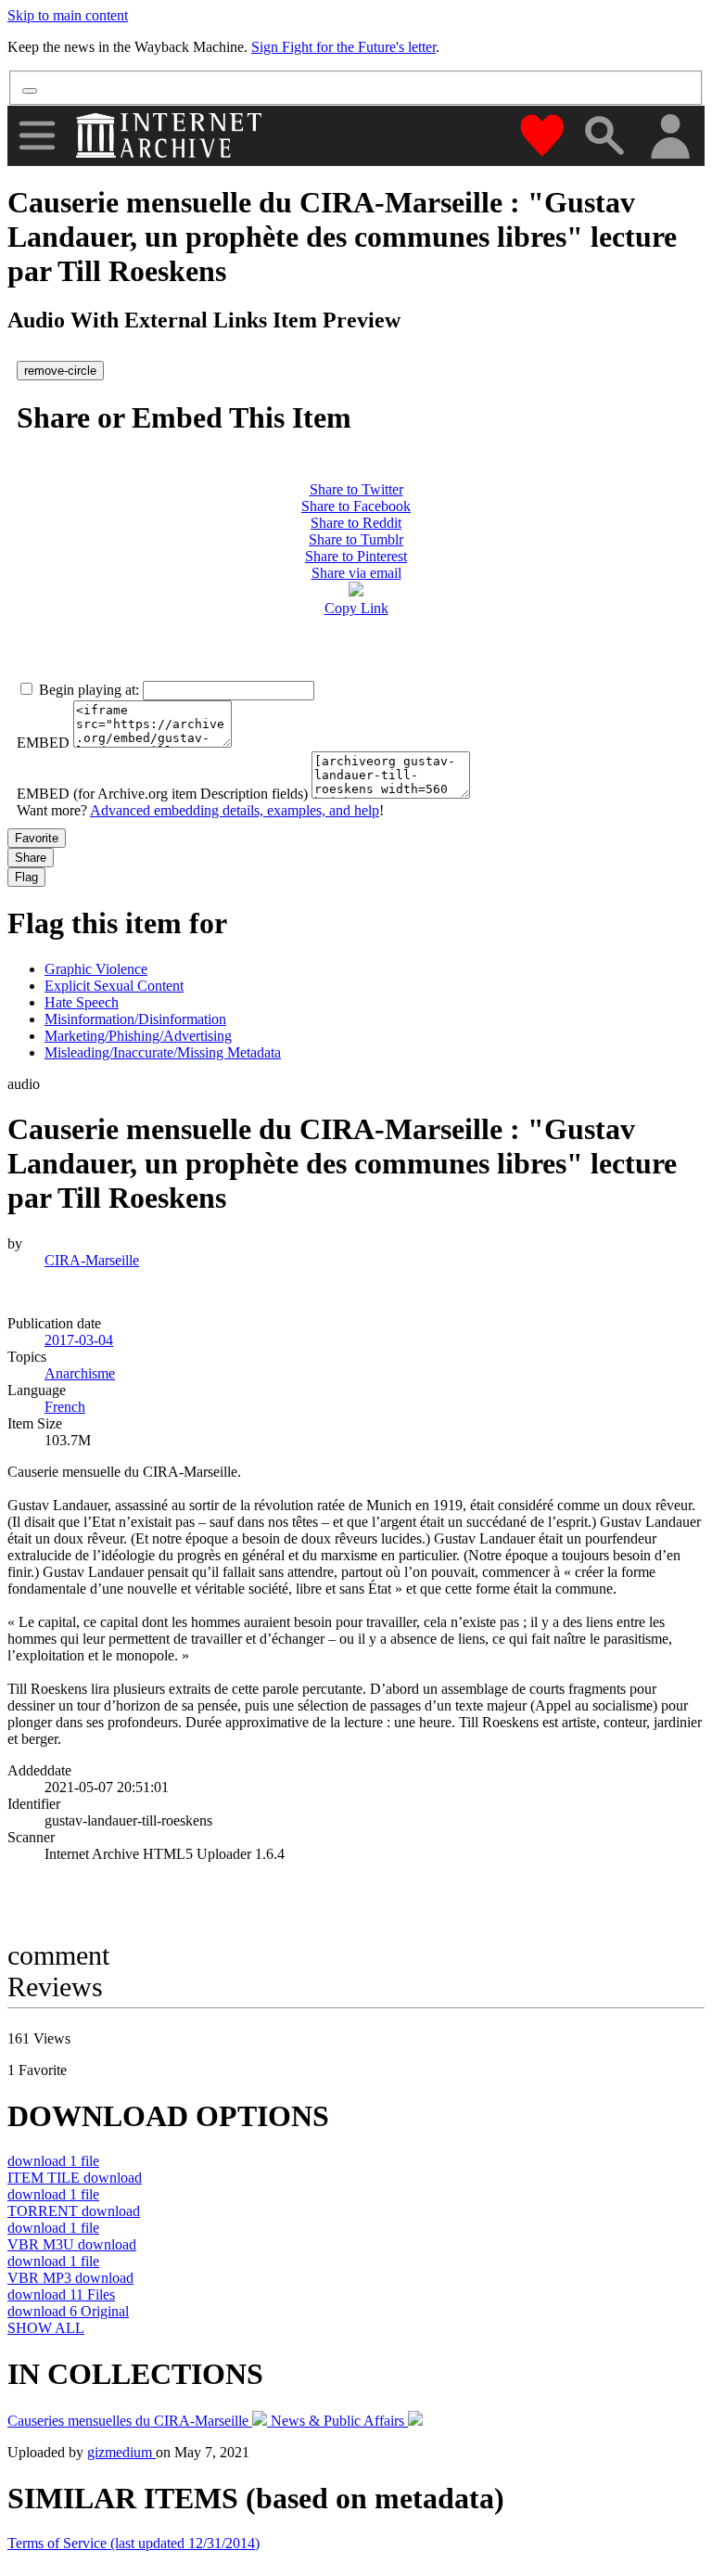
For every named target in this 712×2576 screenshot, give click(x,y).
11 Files (61, 2294)
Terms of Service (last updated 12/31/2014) (133, 2543)
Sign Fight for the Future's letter (343, 47)
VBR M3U (72, 2244)
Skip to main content (68, 15)
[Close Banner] (30, 91)
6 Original (68, 2311)
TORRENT (74, 2211)
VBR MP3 (70, 2278)
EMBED (43, 743)
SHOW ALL (46, 2328)
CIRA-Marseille (92, 1260)
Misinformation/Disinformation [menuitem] (135, 1019)
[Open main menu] (37, 135)
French (65, 1407)
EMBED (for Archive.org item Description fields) (162, 794)
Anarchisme (80, 1373)
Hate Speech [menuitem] (82, 1002)
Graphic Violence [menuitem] (96, 969)
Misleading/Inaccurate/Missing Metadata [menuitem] (163, 1052)
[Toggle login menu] (669, 138)
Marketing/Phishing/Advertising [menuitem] (138, 1036)
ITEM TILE (75, 2178)
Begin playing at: (89, 690)
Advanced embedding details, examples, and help (235, 810)
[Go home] (171, 135)
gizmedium (121, 2452)
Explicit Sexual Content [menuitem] (114, 986)
